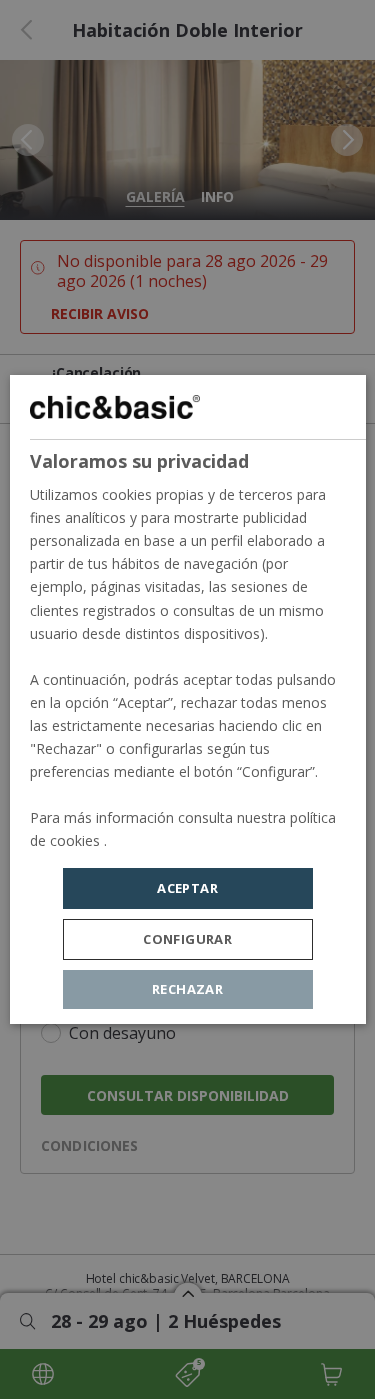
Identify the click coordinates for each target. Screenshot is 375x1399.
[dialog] (187, 700)
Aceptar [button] (187, 888)
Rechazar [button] (187, 989)
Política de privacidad (178, 841)
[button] (188, 939)
